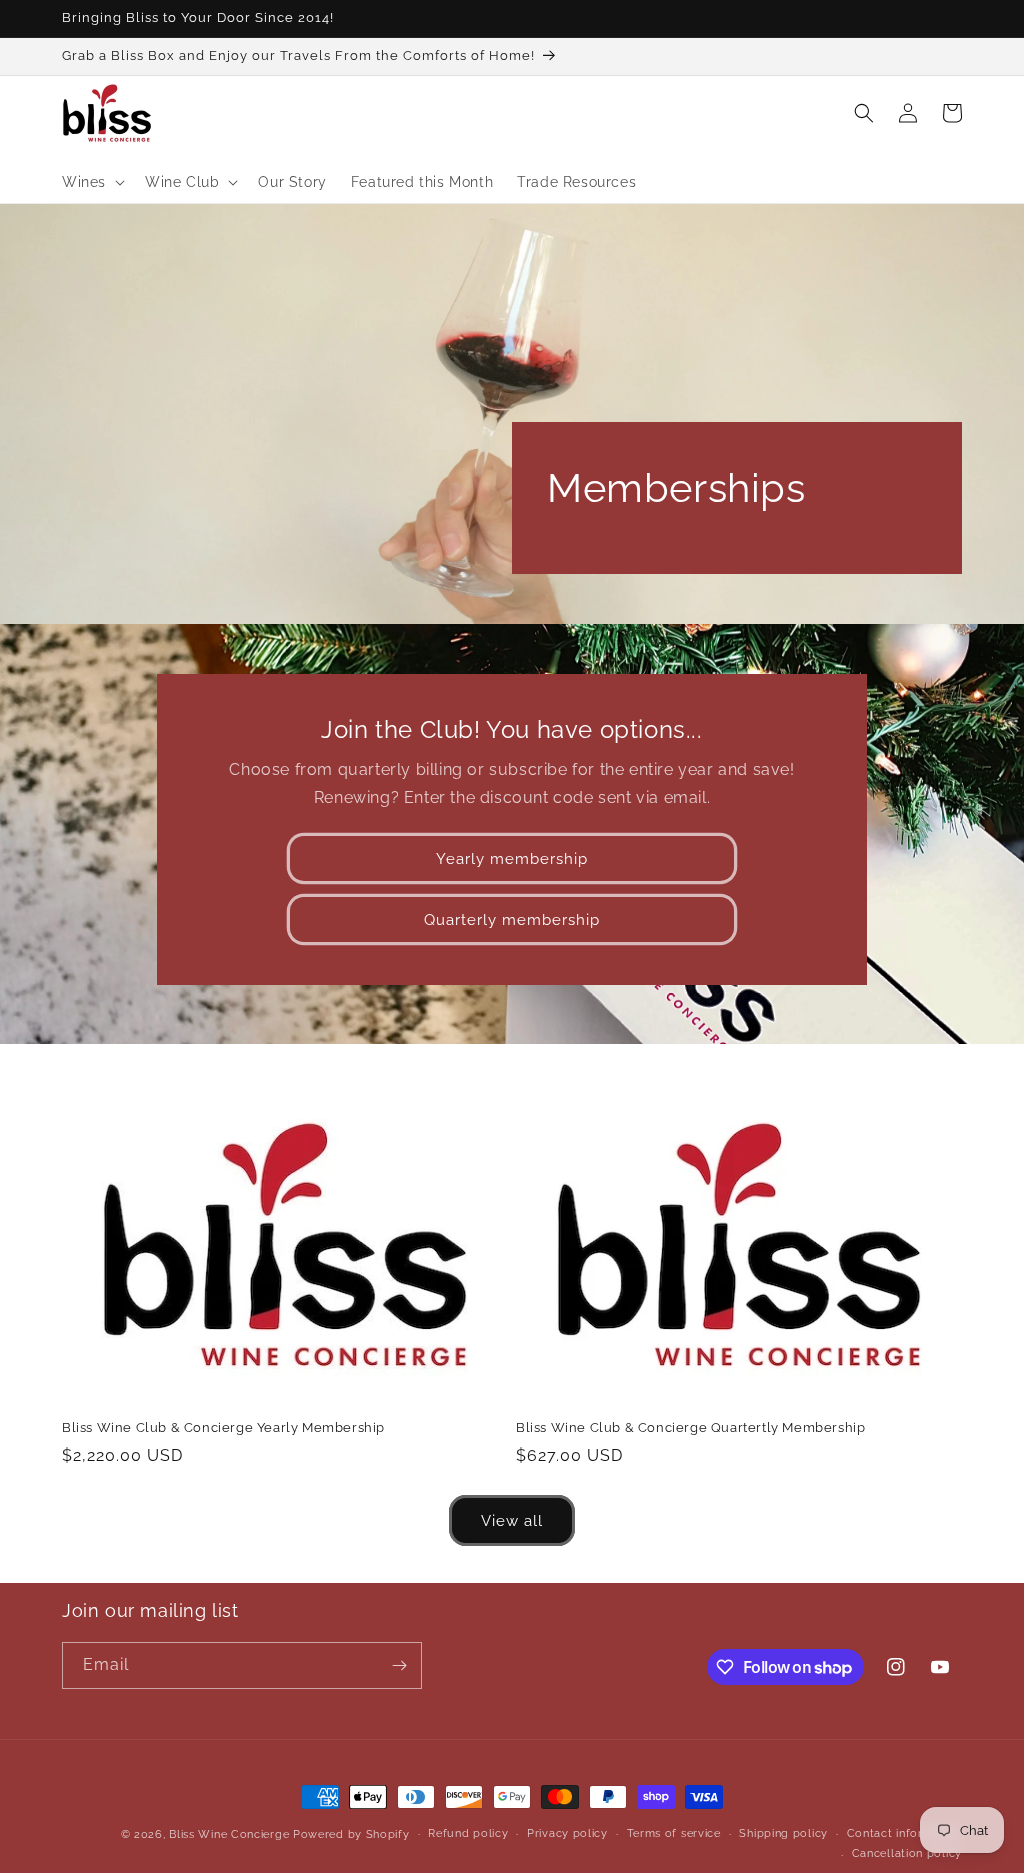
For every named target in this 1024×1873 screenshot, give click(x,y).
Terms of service (674, 1833)
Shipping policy (783, 1833)
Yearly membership (512, 859)
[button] (91, 182)
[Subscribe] (399, 1665)
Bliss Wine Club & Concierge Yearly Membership (223, 1427)
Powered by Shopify (351, 1834)
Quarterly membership (512, 920)
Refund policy (468, 1833)
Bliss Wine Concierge (229, 1834)
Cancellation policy (907, 1853)
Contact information (904, 1833)
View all (512, 1521)
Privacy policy (567, 1833)
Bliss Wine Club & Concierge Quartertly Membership (690, 1427)
